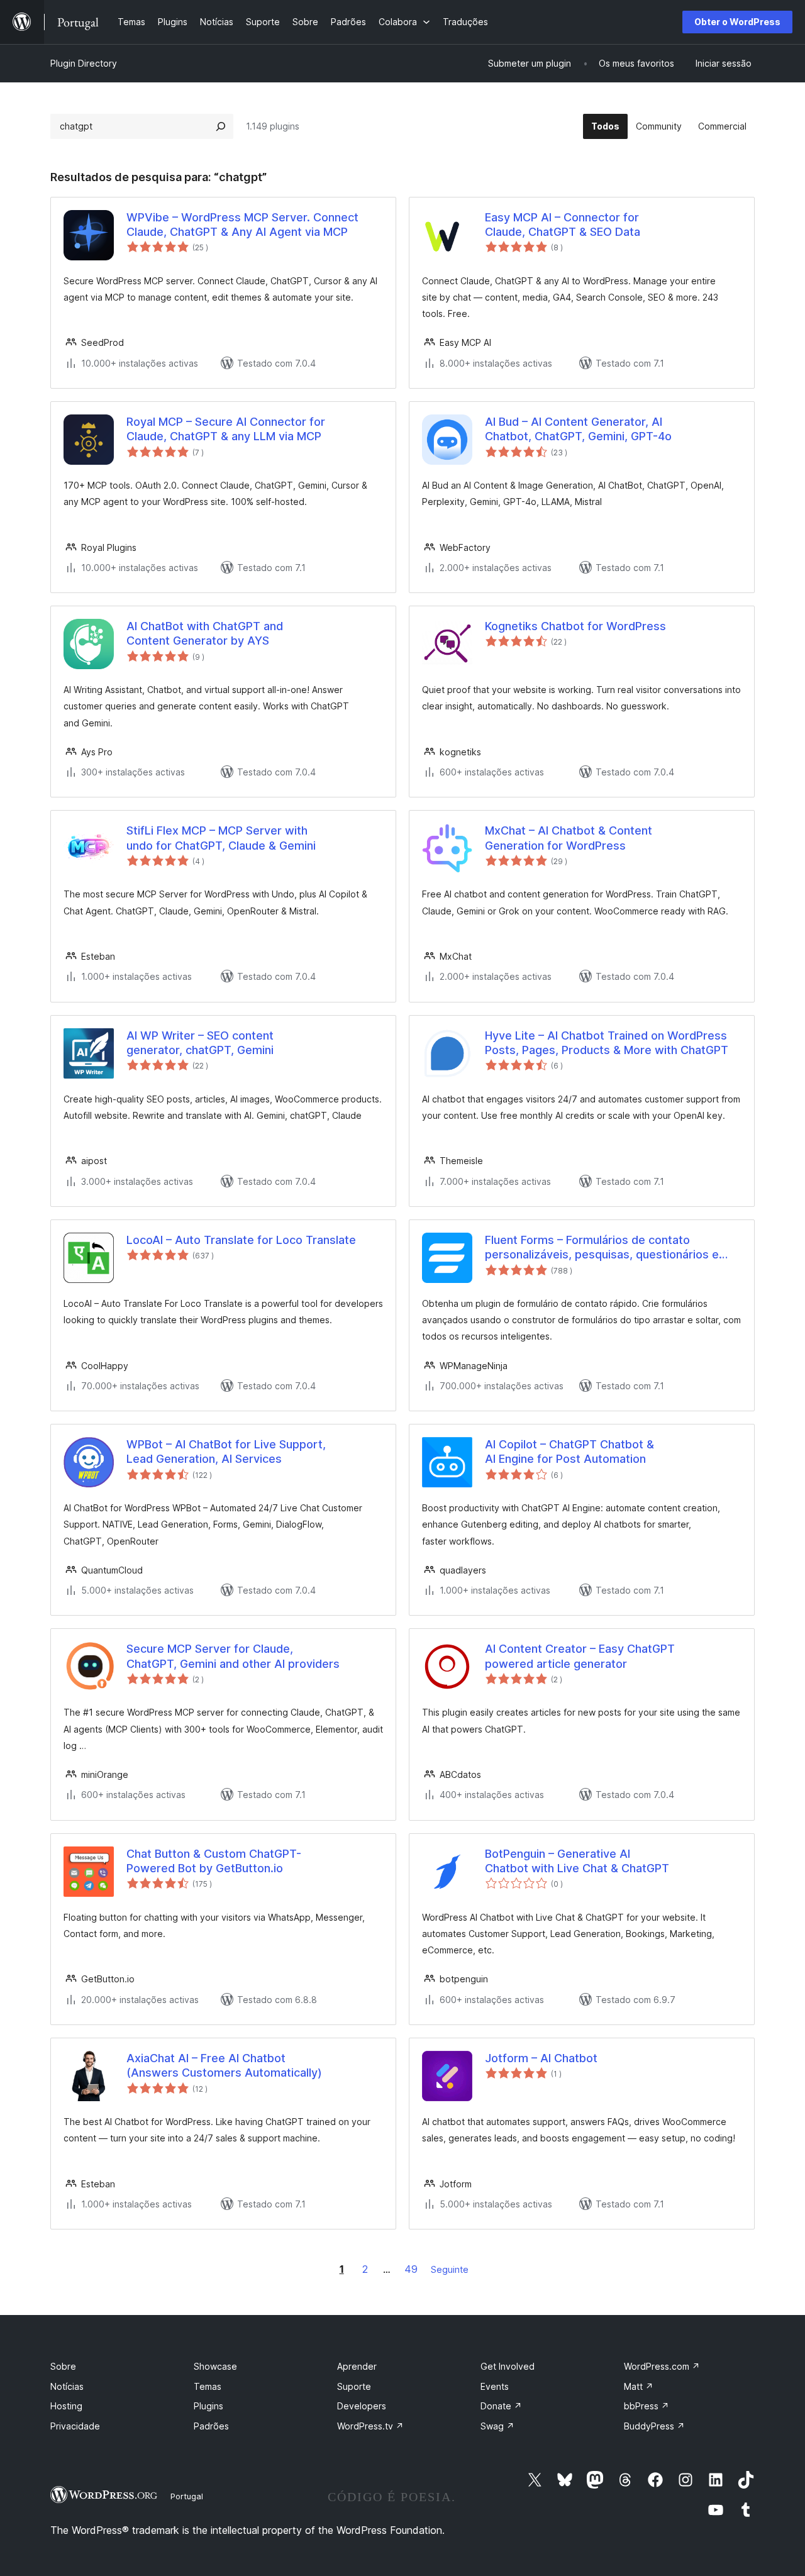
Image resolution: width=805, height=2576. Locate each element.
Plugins (208, 2406)
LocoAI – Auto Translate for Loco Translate (241, 1240)
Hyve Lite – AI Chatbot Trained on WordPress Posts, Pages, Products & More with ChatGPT (607, 1043)
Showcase (215, 2366)
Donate (501, 2406)
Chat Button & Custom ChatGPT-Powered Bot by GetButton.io (214, 1861)
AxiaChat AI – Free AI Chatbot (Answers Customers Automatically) (224, 2065)
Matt (639, 2386)
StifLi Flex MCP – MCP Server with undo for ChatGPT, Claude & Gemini (221, 838)
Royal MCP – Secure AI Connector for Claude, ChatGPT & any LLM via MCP (226, 429)
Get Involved (508, 2366)
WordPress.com (662, 2366)
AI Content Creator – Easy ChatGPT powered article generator (580, 1656)
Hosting (66, 2406)
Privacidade (75, 2426)
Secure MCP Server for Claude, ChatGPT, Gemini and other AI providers (233, 1656)
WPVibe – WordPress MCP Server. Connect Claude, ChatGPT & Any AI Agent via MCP (242, 225)
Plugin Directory (84, 63)
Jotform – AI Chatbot (541, 2058)
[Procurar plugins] (221, 126)
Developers (362, 2406)
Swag (497, 2426)
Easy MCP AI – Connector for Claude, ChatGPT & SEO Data (563, 225)
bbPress (647, 2406)
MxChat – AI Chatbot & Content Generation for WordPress (569, 838)
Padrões (211, 2426)
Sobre (63, 2366)
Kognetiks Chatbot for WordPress (575, 626)
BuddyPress (654, 2426)
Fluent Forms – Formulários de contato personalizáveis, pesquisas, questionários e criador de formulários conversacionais (602, 1248)
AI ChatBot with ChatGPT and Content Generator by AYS (205, 633)
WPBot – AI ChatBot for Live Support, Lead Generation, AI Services (226, 1452)
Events (495, 2386)
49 (411, 2269)
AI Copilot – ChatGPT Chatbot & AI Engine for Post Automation (569, 1452)
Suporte (354, 2386)
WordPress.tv (370, 2426)
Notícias (67, 2386)
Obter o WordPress (737, 22)
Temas (208, 2386)
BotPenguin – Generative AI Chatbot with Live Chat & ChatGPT (577, 1861)
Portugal (187, 2496)
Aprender (357, 2366)
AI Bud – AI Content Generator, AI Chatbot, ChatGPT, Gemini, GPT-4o (578, 429)
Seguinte (450, 2269)
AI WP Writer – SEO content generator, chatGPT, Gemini (200, 1043)
